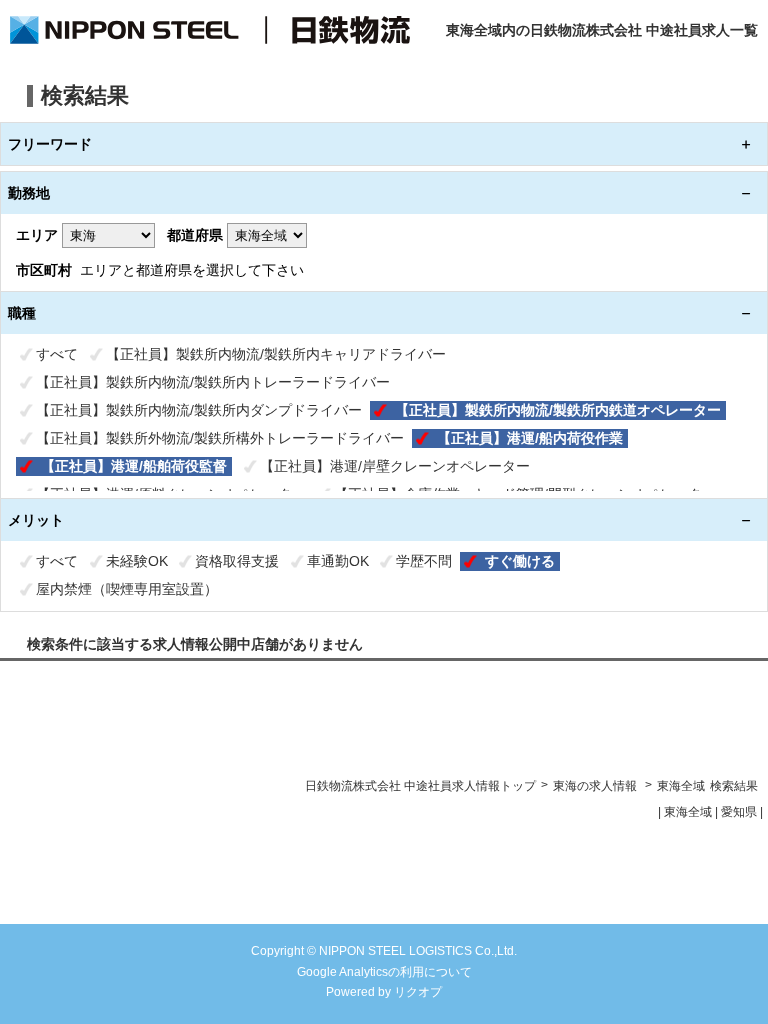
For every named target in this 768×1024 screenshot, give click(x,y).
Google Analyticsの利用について (384, 972)
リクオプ (418, 992)
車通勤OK (338, 561)
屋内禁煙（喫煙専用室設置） (127, 589)
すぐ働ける (520, 561)
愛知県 (739, 812)
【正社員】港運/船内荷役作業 (530, 438)
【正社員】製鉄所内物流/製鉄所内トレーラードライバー (213, 382)
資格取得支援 (237, 561)
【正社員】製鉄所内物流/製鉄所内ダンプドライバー (199, 410)
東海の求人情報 (596, 786)
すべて (57, 354)
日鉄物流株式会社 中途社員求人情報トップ (420, 786)
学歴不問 (424, 561)
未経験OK (137, 561)
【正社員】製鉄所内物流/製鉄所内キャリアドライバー (276, 354)
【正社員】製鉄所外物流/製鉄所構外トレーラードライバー (220, 438)
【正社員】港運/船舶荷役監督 (134, 466)
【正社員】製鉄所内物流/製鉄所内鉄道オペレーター (558, 410)
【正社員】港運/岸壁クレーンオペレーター (395, 466)
